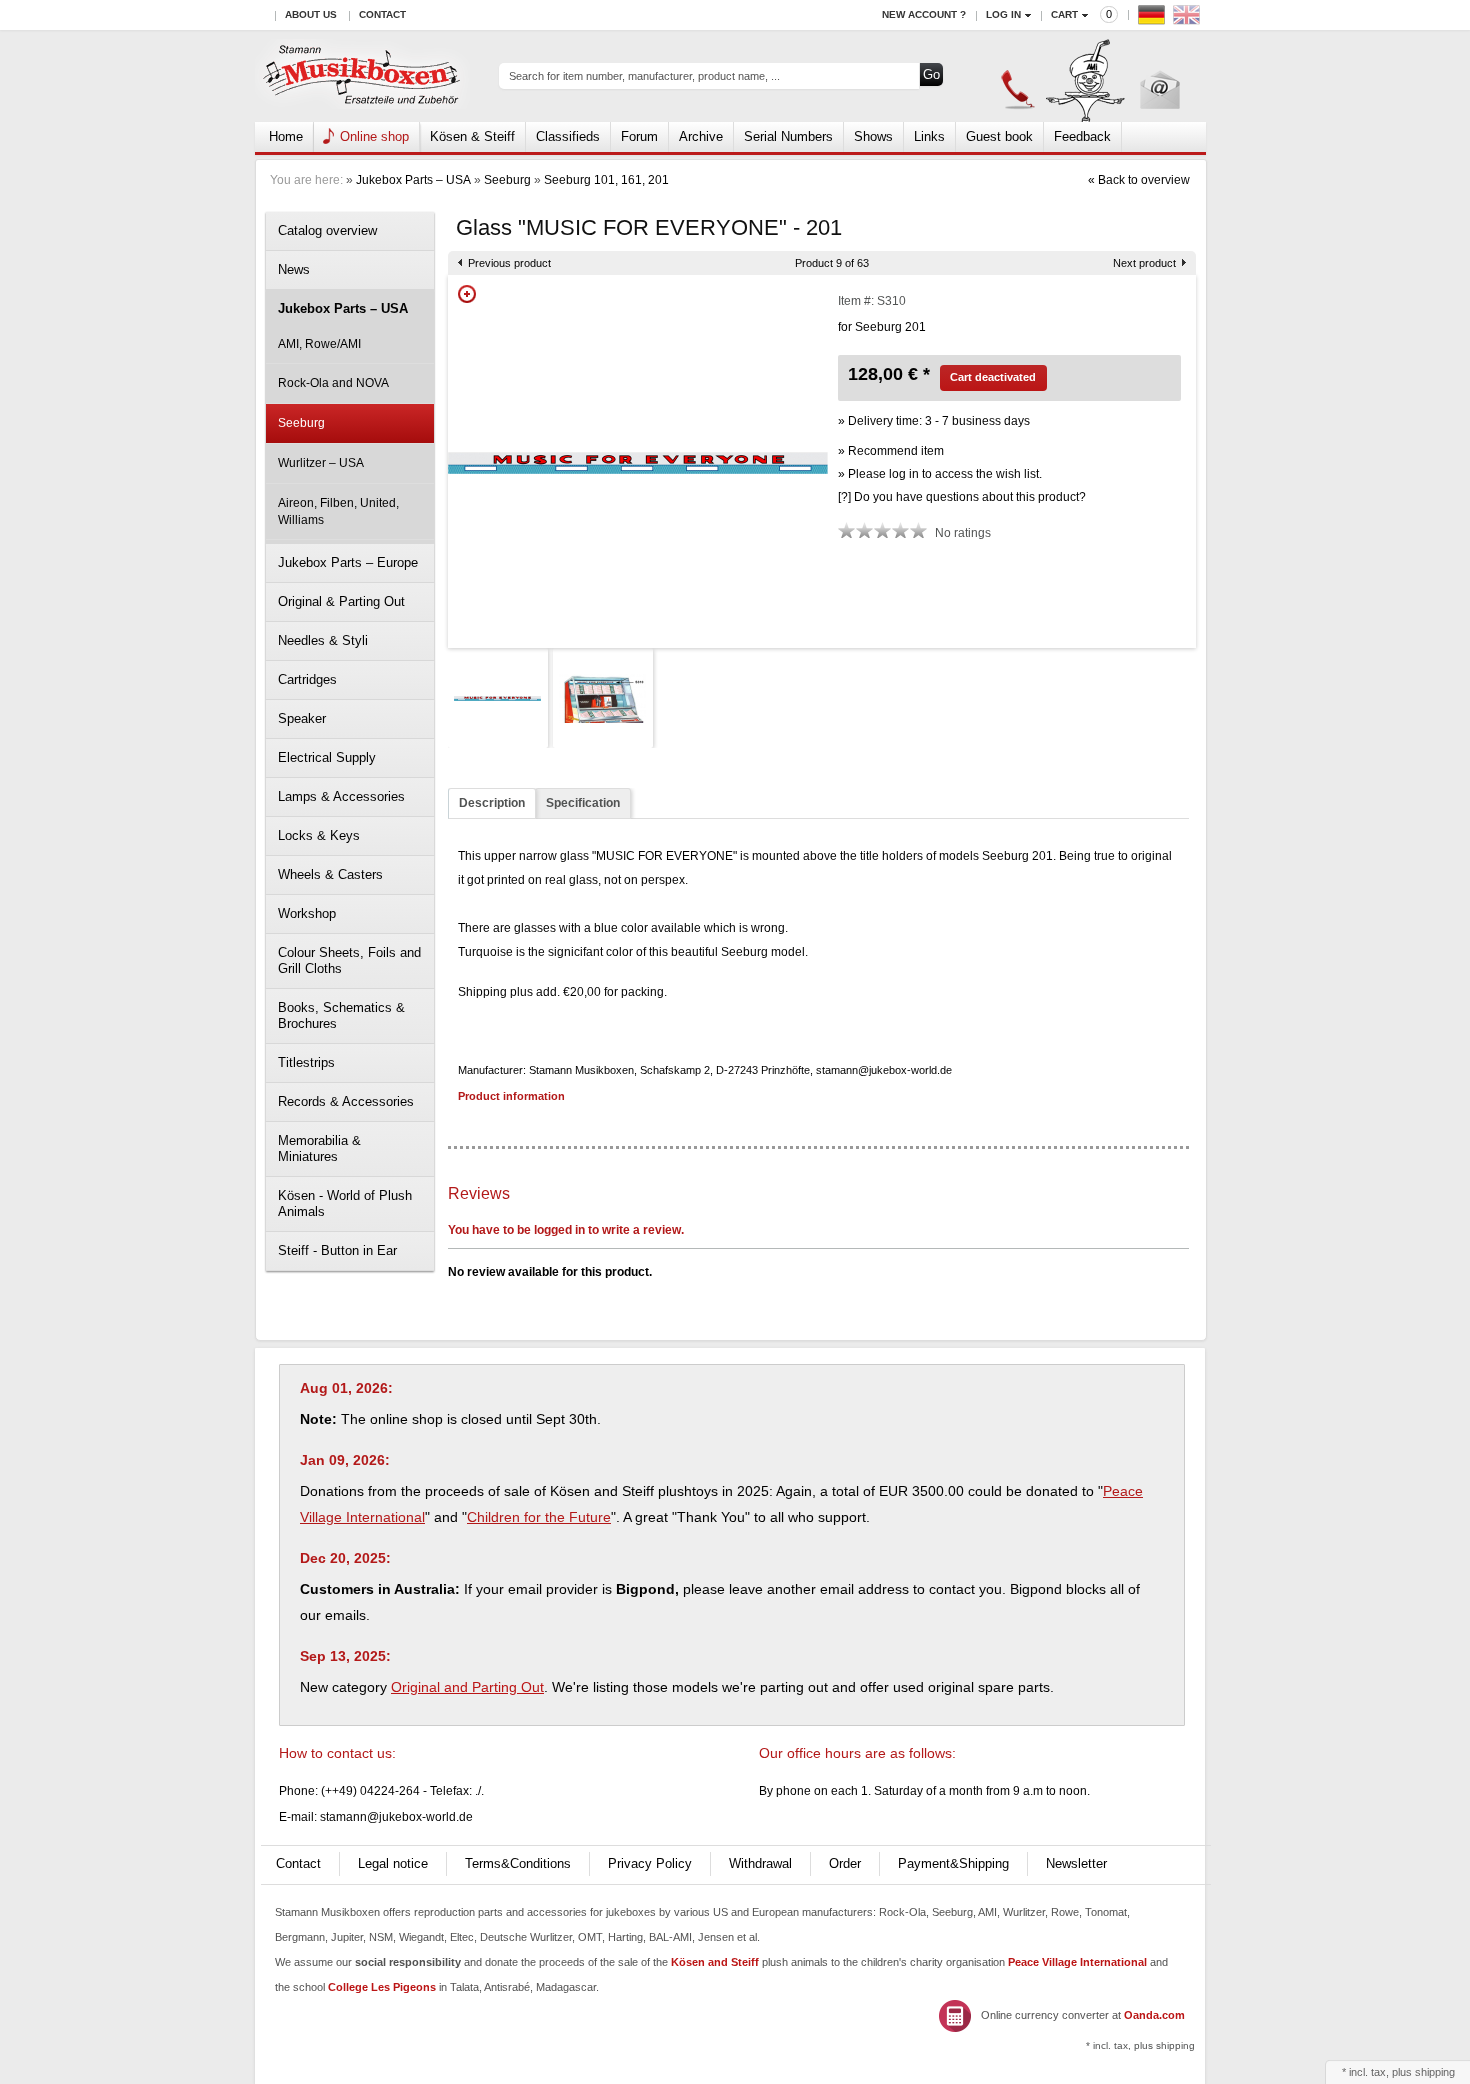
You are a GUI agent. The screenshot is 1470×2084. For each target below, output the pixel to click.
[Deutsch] (1154, 19)
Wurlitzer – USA (321, 463)
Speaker (302, 718)
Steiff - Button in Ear (337, 1250)
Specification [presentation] (583, 803)
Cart (1064, 14)
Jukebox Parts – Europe (348, 562)
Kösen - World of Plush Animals (345, 1203)
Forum (639, 136)
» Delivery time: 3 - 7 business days (934, 421)
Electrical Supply (327, 757)
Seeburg (507, 180)
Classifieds (568, 136)
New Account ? (924, 14)
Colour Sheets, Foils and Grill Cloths (349, 960)
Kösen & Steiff (472, 136)
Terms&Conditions (518, 1863)
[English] (1189, 19)
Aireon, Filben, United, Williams (338, 511)
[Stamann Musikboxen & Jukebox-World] (362, 76)
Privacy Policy (650, 1863)
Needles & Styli (323, 640)
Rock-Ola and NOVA (333, 383)
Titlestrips (306, 1062)
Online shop (374, 136)
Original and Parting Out (467, 1687)
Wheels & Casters (330, 874)
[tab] (492, 803)
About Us (311, 14)
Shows (873, 136)
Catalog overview (327, 230)
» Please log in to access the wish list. (940, 474)
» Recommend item (891, 451)
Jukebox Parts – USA (413, 180)
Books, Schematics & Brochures (341, 1015)
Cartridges (307, 679)
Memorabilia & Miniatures (319, 1148)
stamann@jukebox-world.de (396, 1817)
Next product (1144, 263)
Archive (701, 136)
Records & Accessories (346, 1101)
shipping (1435, 2072)
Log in (1003, 14)
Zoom (467, 294)
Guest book (999, 136)
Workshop (307, 913)
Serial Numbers (788, 136)
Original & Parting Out (341, 601)
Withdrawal (760, 1863)
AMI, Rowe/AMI (319, 344)
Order (845, 1863)
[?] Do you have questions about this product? (962, 497)
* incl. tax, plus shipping (1140, 2045)
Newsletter (1076, 1863)
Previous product (509, 263)
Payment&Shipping (953, 1863)
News (294, 269)
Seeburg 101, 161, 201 (606, 180)
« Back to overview (1139, 180)
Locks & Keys (319, 835)
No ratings (963, 533)
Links (929, 136)
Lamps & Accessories (341, 796)
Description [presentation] (492, 803)
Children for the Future (539, 1517)
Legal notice (393, 1863)
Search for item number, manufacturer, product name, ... (644, 76)
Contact (382, 14)
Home (286, 136)
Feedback (1082, 136)
